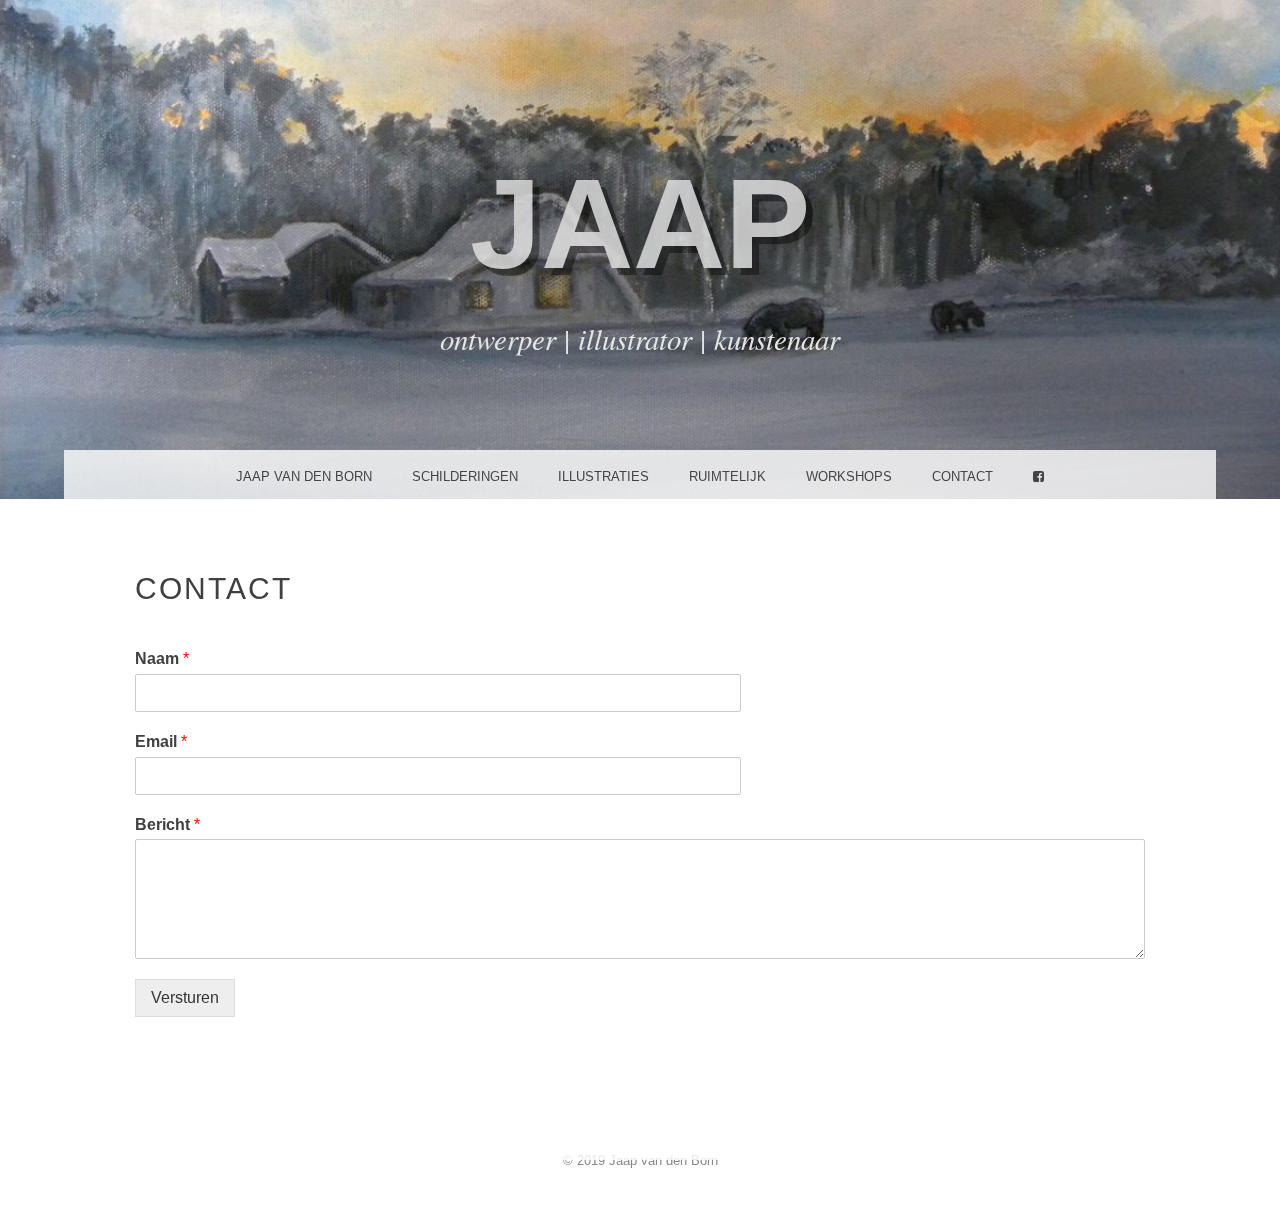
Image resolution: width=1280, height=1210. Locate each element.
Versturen (185, 997)
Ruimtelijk (727, 476)
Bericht (167, 824)
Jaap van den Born (304, 476)
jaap (640, 223)
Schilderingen (465, 476)
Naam (162, 658)
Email (161, 741)
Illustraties (603, 476)
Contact (962, 476)
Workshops (849, 476)
